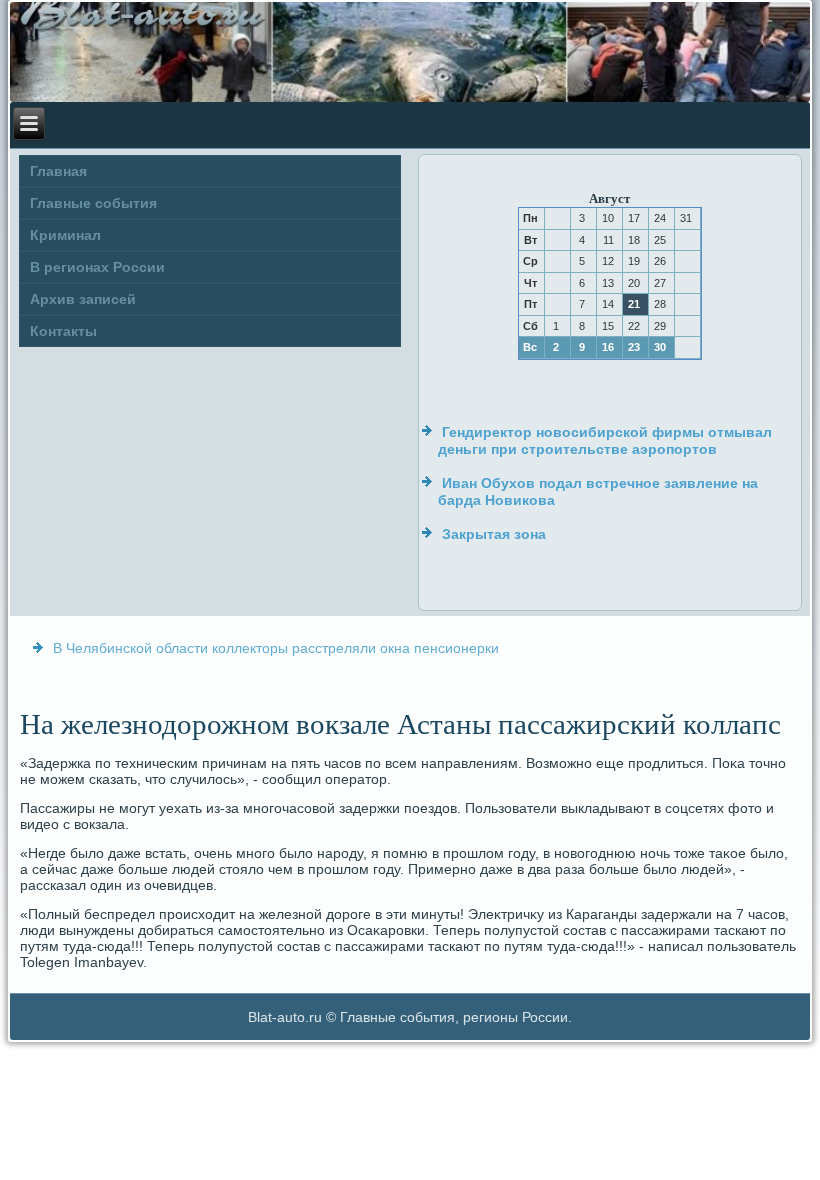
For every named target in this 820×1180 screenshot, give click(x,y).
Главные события (93, 203)
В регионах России (97, 267)
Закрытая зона (494, 534)
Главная (58, 171)
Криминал (65, 235)
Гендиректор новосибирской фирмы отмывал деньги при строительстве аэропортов (605, 441)
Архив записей (83, 299)
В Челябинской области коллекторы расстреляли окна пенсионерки (276, 648)
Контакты (63, 331)
